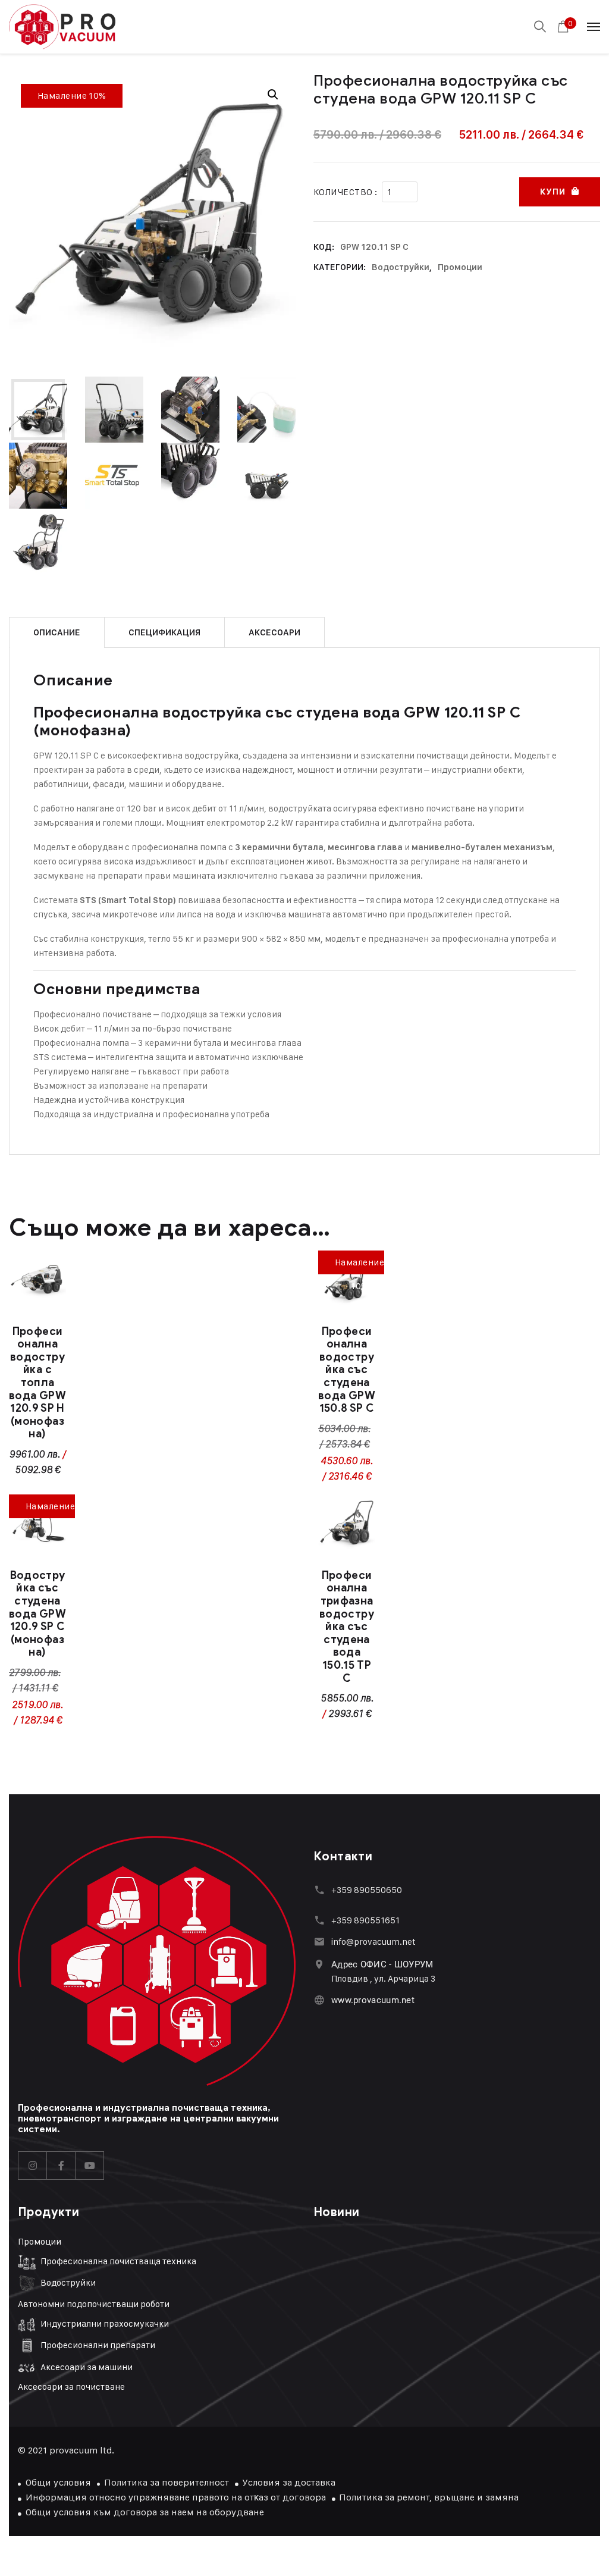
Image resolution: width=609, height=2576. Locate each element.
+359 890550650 (367, 1890)
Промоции (460, 267)
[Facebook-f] (61, 2166)
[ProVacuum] (62, 27)
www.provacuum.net (373, 2000)
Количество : (345, 192)
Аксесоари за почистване (71, 2387)
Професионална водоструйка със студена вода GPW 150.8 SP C (347, 1370)
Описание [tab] (57, 632)
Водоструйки (401, 267)
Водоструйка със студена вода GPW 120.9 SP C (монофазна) (37, 1614)
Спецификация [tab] (164, 632)
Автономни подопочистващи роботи (94, 2304)
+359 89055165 (363, 1920)
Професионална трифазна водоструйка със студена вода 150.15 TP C (347, 1627)
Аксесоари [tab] (274, 632)
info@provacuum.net (373, 1942)
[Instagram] (33, 2166)
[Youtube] (90, 2166)
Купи (553, 192)
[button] (273, 95)
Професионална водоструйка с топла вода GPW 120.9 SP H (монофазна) (37, 1383)
